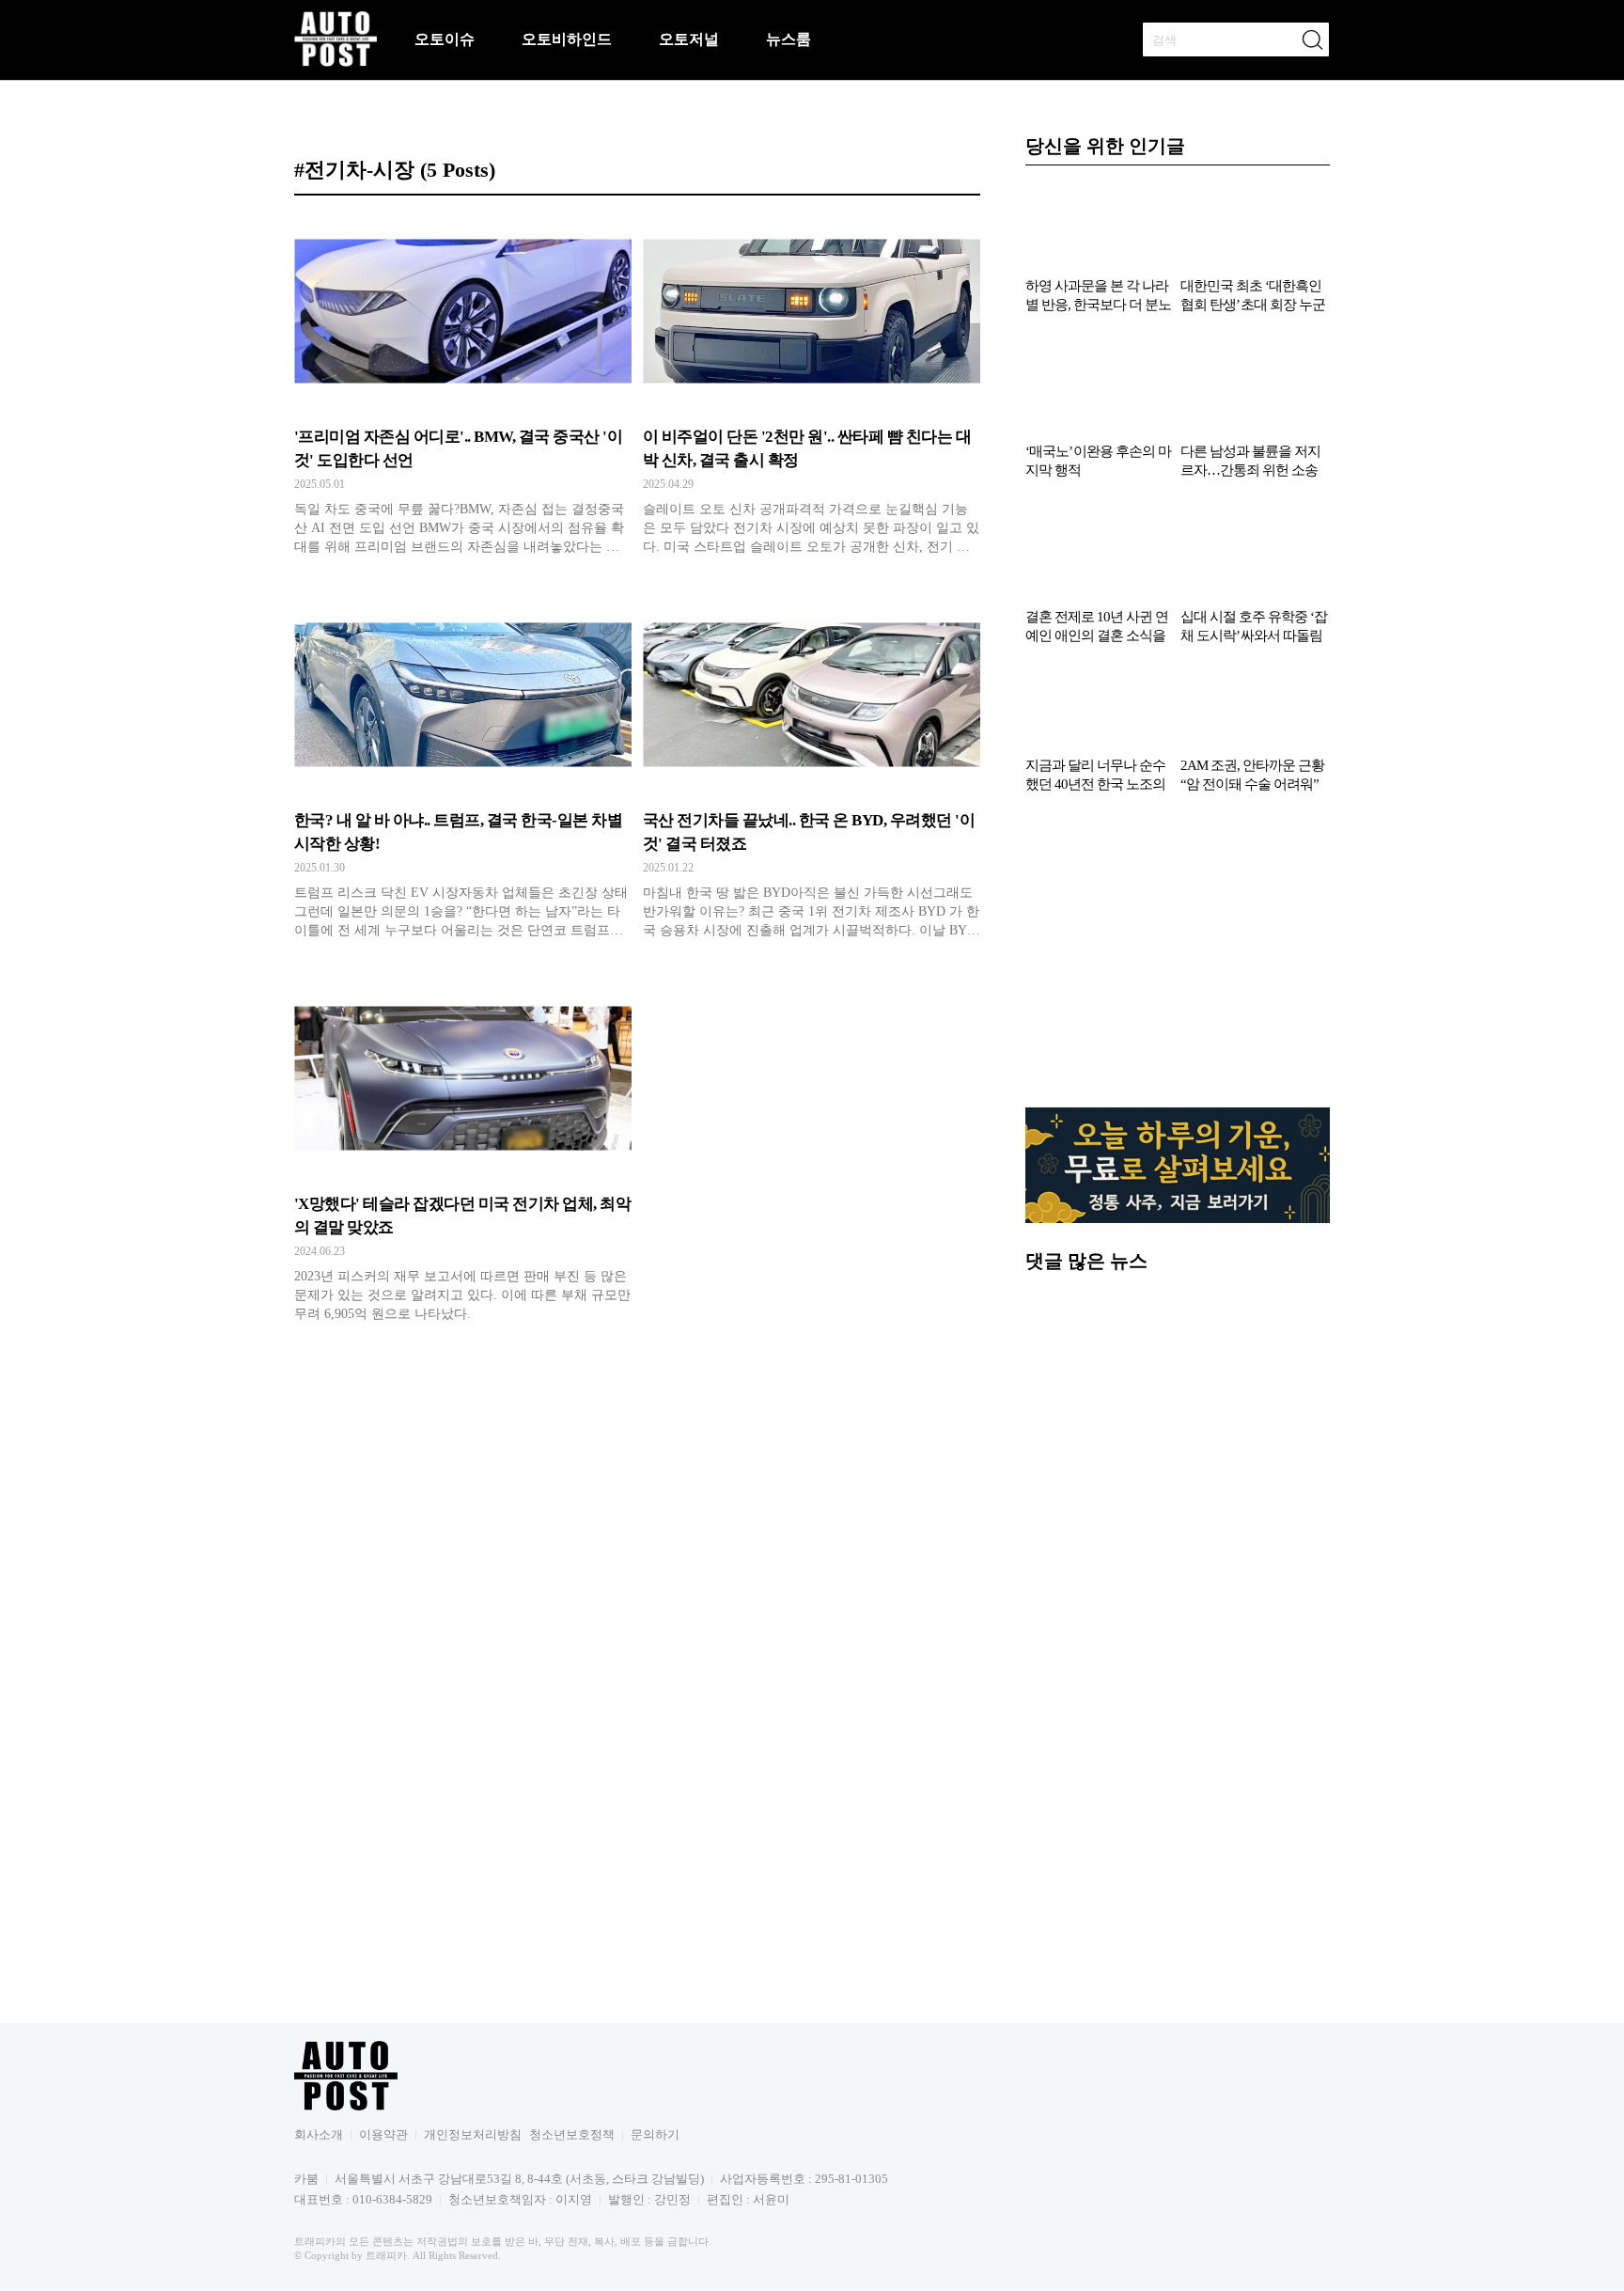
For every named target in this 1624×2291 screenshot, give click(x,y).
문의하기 (655, 2134)
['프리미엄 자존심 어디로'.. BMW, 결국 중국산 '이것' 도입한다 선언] (463, 390)
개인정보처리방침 (473, 2134)
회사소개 (319, 2134)
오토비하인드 (567, 39)
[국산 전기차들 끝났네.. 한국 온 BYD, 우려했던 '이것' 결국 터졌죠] (812, 774)
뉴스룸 (789, 39)
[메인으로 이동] (336, 63)
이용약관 (383, 2134)
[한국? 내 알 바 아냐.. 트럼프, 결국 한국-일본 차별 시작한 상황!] (463, 774)
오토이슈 (445, 39)
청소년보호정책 (572, 2134)
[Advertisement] (1178, 960)
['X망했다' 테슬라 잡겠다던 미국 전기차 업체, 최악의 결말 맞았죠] (463, 1157)
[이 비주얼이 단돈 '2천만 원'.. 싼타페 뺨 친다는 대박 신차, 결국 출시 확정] (812, 390)
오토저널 (689, 39)
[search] (1312, 39)
